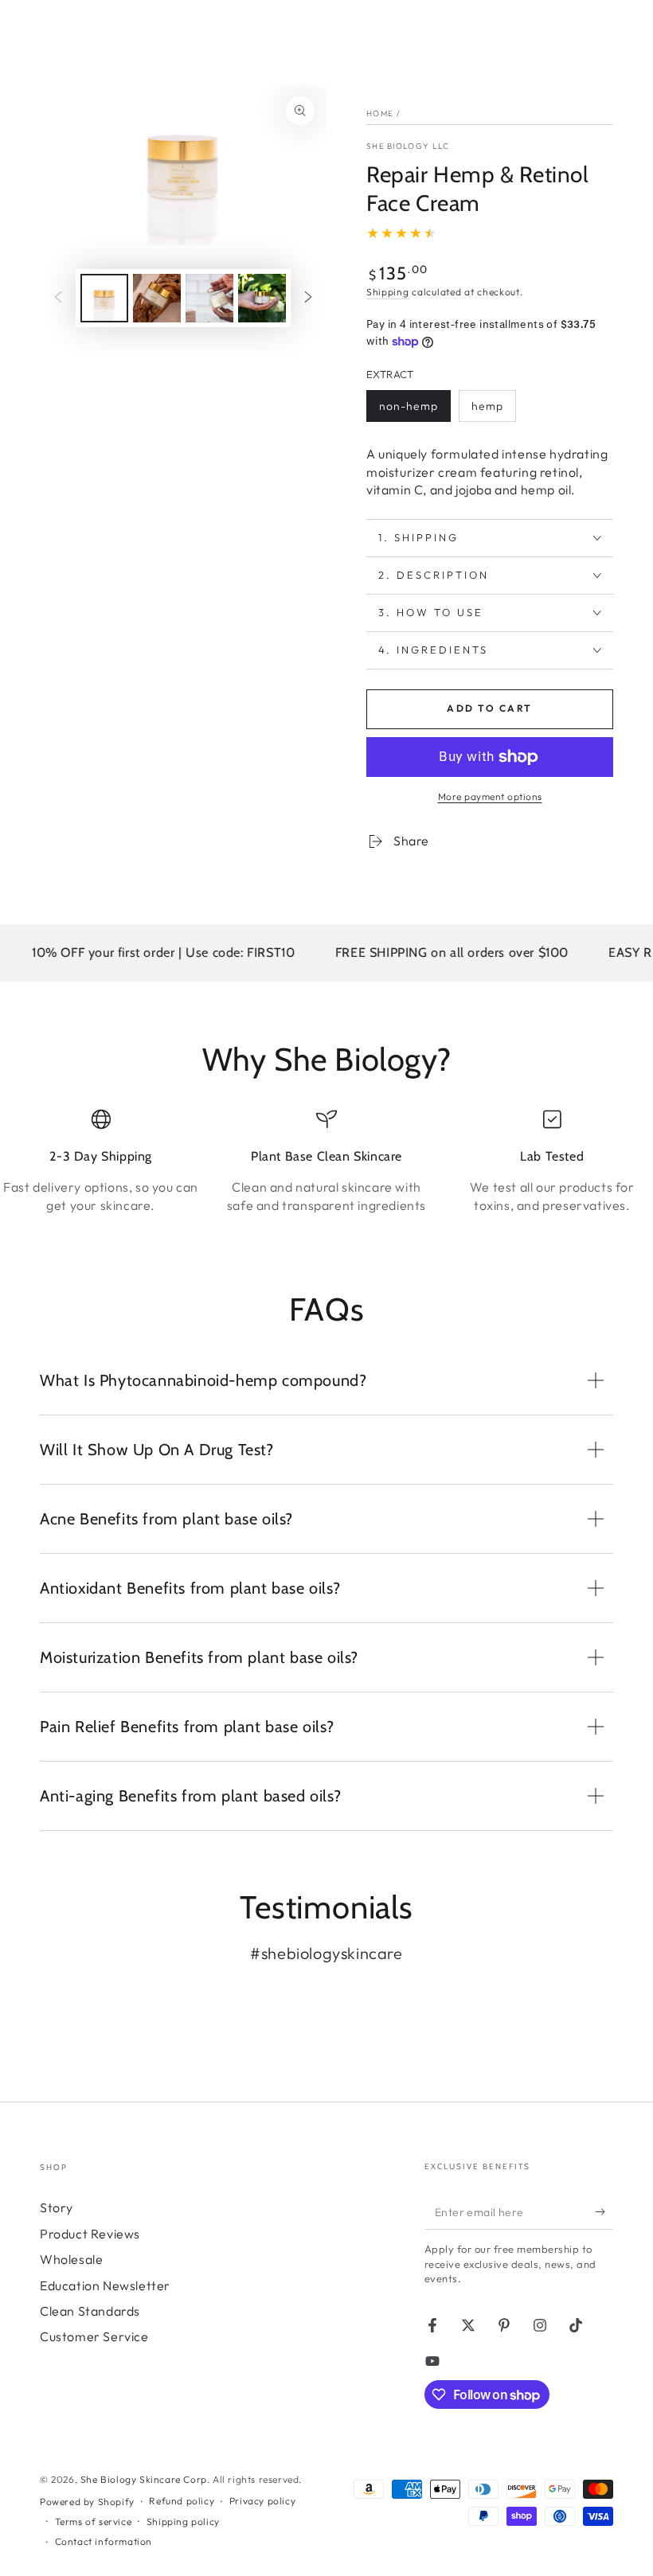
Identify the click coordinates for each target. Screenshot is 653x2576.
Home (380, 113)
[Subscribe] (604, 2211)
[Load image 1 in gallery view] (104, 298)
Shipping (388, 292)
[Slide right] (308, 299)
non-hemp (411, 410)
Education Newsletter (105, 2285)
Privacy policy (262, 2501)
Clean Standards (90, 2311)
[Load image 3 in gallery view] (209, 298)
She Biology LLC (408, 146)
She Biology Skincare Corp (144, 2479)
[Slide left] (58, 299)
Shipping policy (183, 2521)
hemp (493, 410)
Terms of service (94, 2521)
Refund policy (182, 2501)
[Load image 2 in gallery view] (157, 298)
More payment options (490, 796)
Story (57, 2207)
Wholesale (71, 2259)
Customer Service (94, 2336)
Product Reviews (90, 2234)
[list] (326, 1171)
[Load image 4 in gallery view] (262, 298)
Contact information (104, 2541)
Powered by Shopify (87, 2502)
